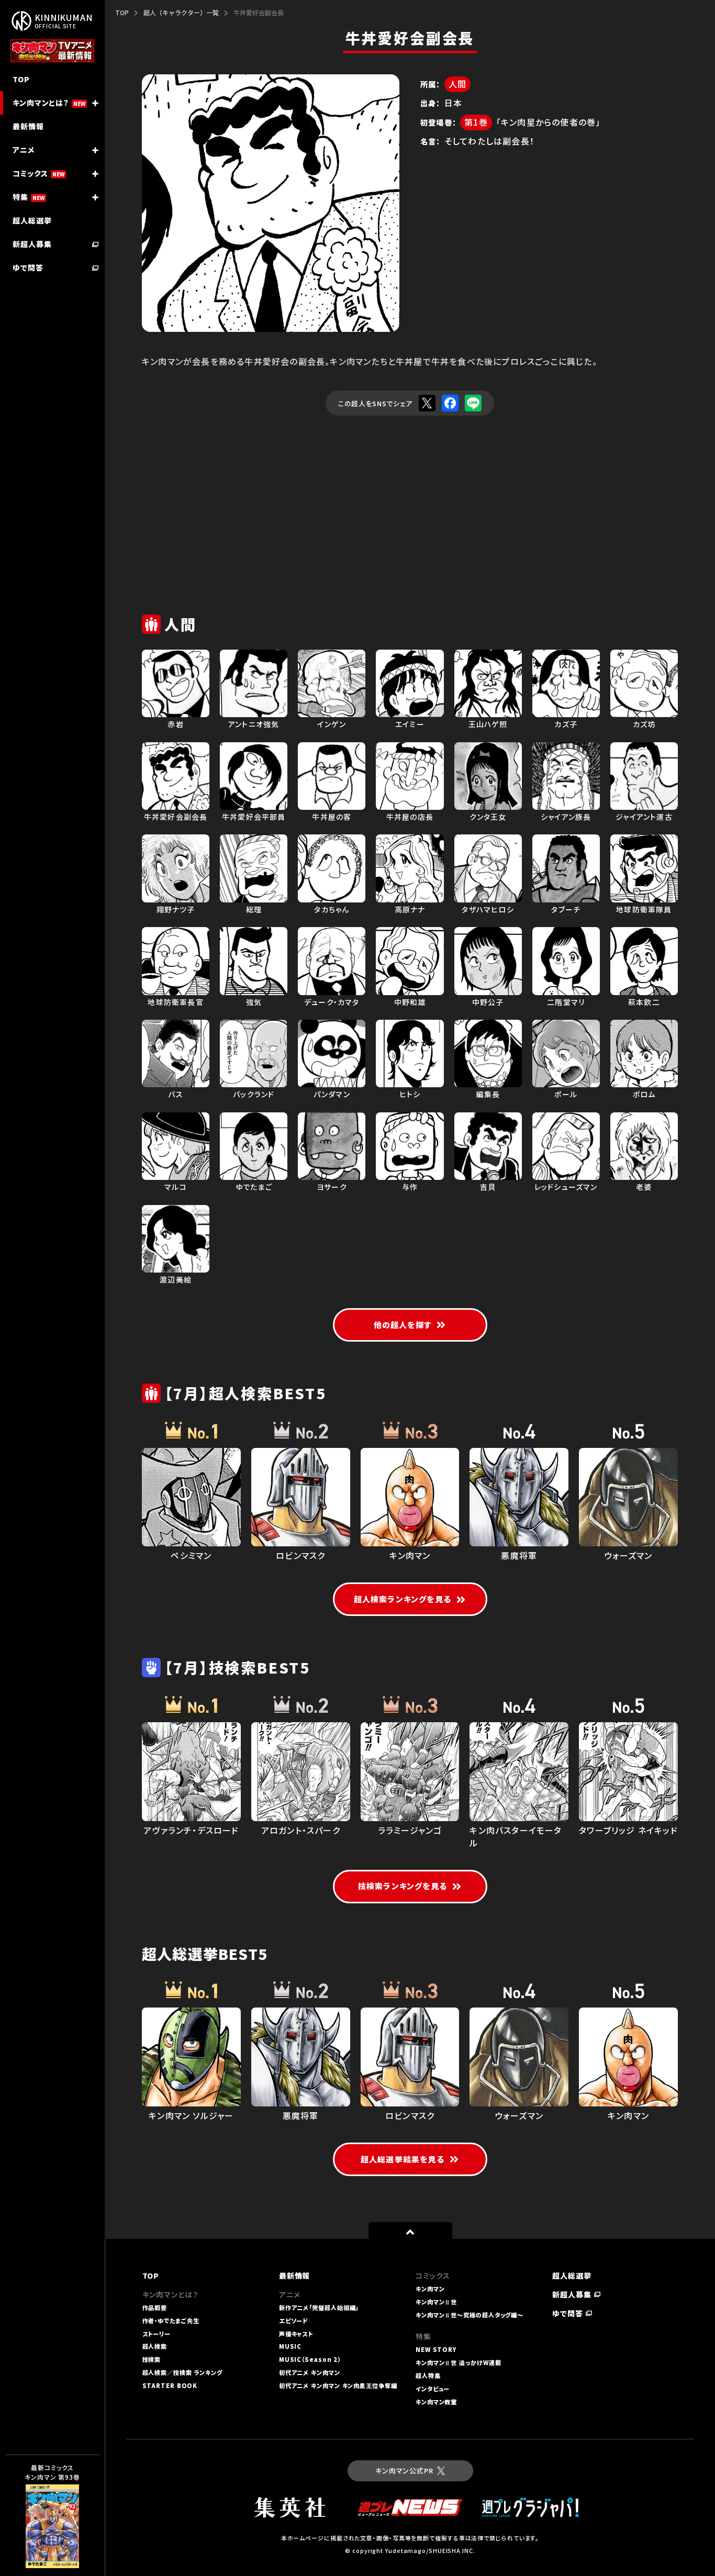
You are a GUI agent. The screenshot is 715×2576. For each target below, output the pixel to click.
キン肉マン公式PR (404, 2471)
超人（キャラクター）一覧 (181, 12)
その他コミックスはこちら (47, 2551)
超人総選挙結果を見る (403, 2159)
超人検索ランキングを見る (403, 1599)
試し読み (37, 2506)
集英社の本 (41, 2529)
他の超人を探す (403, 1325)
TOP (122, 12)
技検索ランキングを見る (403, 1886)
